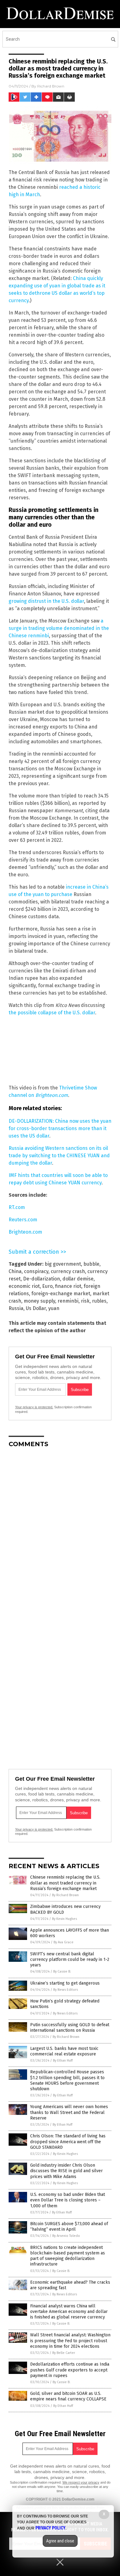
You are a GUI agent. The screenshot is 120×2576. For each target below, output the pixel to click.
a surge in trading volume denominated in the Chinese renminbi (59, 628)
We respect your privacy (81, 2482)
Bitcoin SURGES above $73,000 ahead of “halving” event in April (69, 2227)
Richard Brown (51, 86)
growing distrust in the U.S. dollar (46, 601)
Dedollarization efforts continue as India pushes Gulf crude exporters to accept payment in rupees (70, 2370)
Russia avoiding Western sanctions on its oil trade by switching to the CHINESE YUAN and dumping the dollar (59, 1156)
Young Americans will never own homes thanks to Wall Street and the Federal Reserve (69, 2112)
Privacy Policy (50, 2528)
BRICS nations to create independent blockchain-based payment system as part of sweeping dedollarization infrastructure (68, 2256)
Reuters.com (23, 1220)
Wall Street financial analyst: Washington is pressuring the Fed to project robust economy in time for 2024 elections (70, 2341)
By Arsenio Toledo (66, 2236)
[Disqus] (60, 1530)
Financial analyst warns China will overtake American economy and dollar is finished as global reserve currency (69, 2312)
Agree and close (60, 2541)
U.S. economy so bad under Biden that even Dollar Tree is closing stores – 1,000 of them (68, 2200)
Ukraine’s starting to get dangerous (65, 1983)
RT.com (17, 1207)
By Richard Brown (65, 1895)
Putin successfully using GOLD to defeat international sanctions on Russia (70, 2028)
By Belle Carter (64, 2353)
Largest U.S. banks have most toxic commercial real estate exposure (64, 2051)
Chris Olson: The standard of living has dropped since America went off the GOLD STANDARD (68, 2142)
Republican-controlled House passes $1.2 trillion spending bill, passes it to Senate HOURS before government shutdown (67, 2080)
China (15, 1271)
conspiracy (36, 1271)
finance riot (68, 1286)
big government (63, 1264)
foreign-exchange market (61, 1294)
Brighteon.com (52, 1095)
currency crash (68, 1271)
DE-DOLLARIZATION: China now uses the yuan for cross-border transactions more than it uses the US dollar (60, 1128)
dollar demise (78, 1279)
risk (85, 1301)
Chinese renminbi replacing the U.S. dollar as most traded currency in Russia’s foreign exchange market (65, 1883)
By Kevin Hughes (64, 1919)
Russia (16, 1308)
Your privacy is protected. (34, 1407)
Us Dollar (36, 1308)
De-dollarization (42, 1279)
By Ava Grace (64, 1942)
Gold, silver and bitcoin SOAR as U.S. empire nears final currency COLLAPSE (68, 2396)
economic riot (24, 1286)
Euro (47, 1286)
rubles (99, 1301)
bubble (91, 1264)
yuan (54, 1308)
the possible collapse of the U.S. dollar (52, 1013)
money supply (39, 1301)
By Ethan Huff (63, 2061)
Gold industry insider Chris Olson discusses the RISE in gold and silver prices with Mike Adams (66, 2171)
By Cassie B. (62, 1972)
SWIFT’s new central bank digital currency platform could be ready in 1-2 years (70, 1959)
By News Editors (66, 1990)
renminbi (68, 1301)
